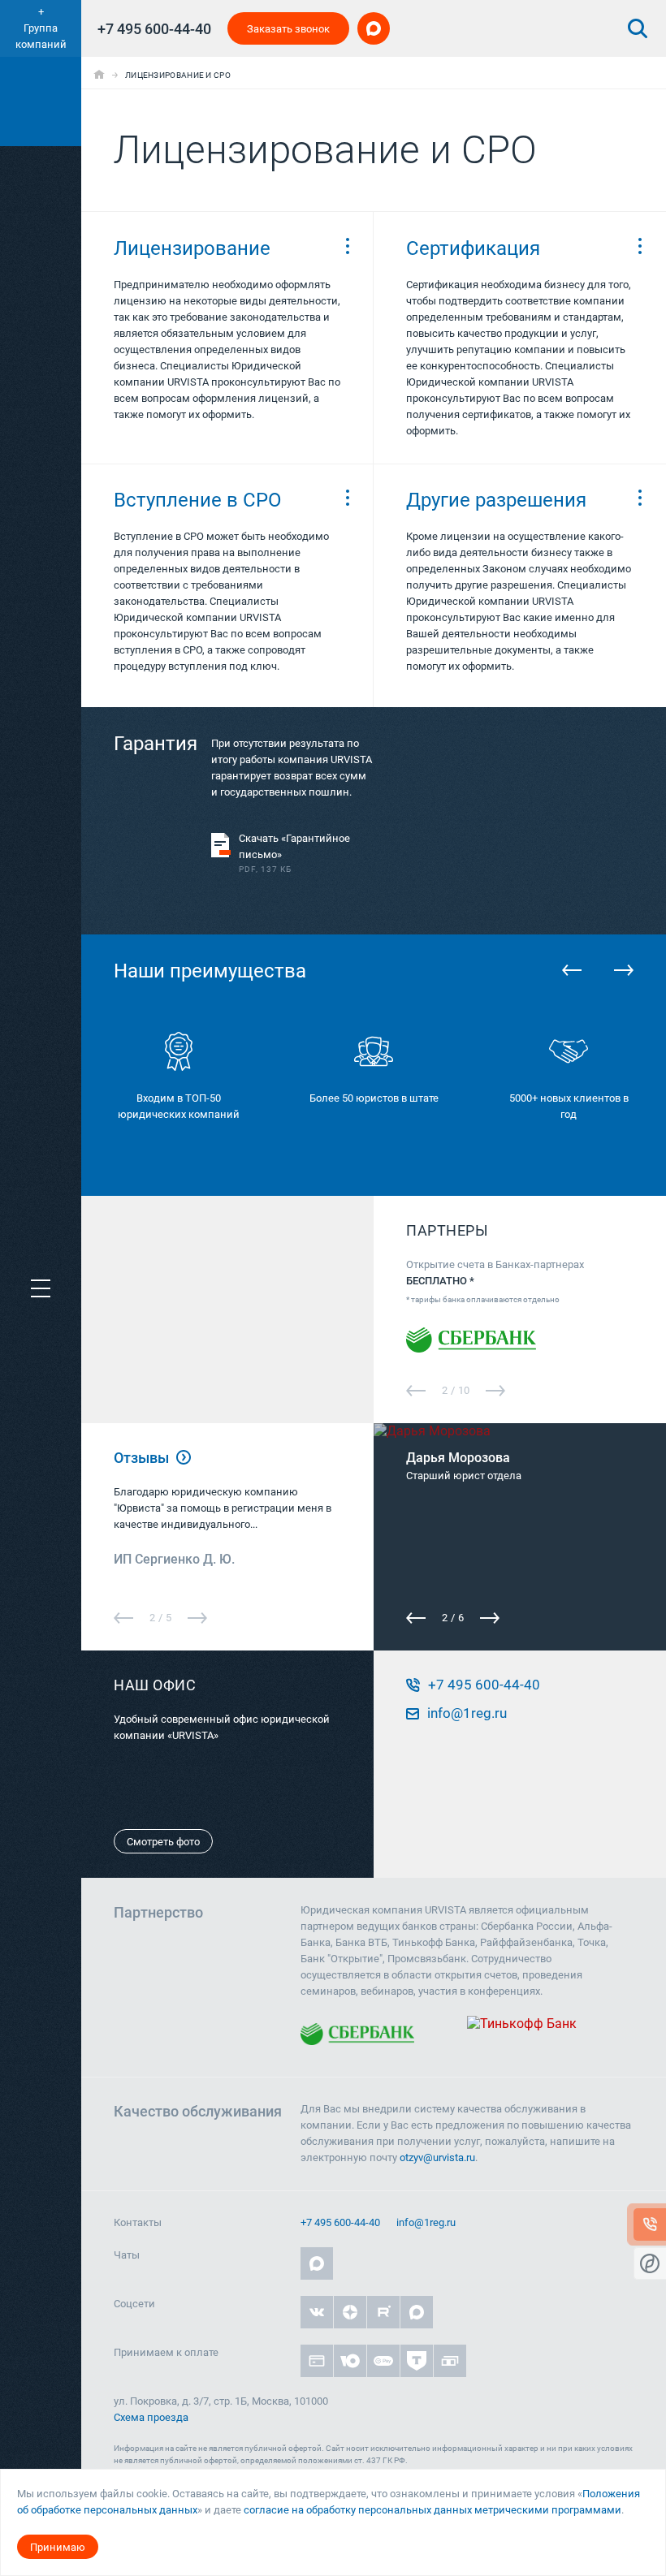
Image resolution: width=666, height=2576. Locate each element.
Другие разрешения (496, 500)
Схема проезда (151, 2417)
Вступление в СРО (198, 500)
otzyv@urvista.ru (437, 2157)
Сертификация (473, 248)
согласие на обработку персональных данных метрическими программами (432, 2510)
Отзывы (143, 1458)
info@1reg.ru (426, 2222)
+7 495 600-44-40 (154, 29)
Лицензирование (192, 248)
